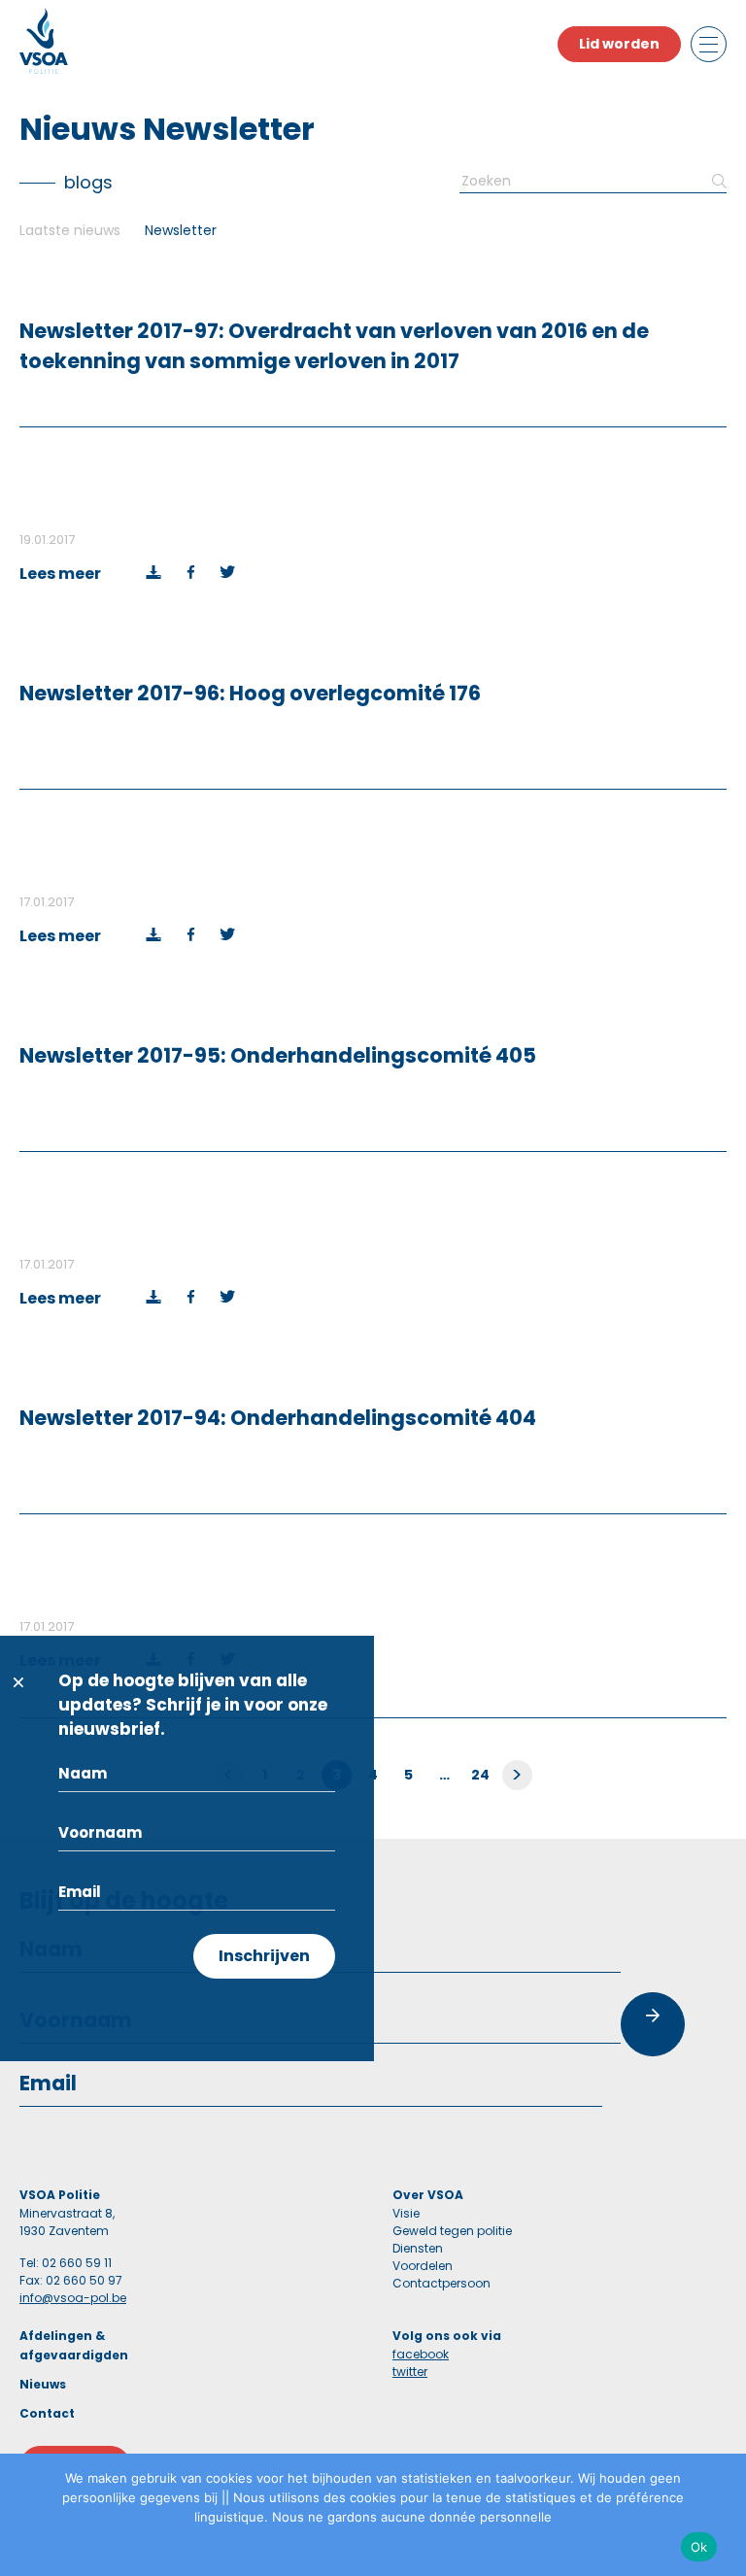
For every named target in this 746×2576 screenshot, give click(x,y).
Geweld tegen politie (452, 2231)
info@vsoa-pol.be (73, 2298)
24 (481, 1775)
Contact (47, 2413)
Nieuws (43, 2384)
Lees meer (60, 574)
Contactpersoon (441, 2283)
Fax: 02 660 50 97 (71, 2280)
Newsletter (181, 230)
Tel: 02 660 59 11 (66, 2263)
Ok (699, 2547)
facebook (421, 2354)
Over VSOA (428, 2195)
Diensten (418, 2248)
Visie (406, 2213)
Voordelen (423, 2266)
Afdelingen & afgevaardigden (74, 2345)
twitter (410, 2372)
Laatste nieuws (70, 230)
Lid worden (619, 44)
